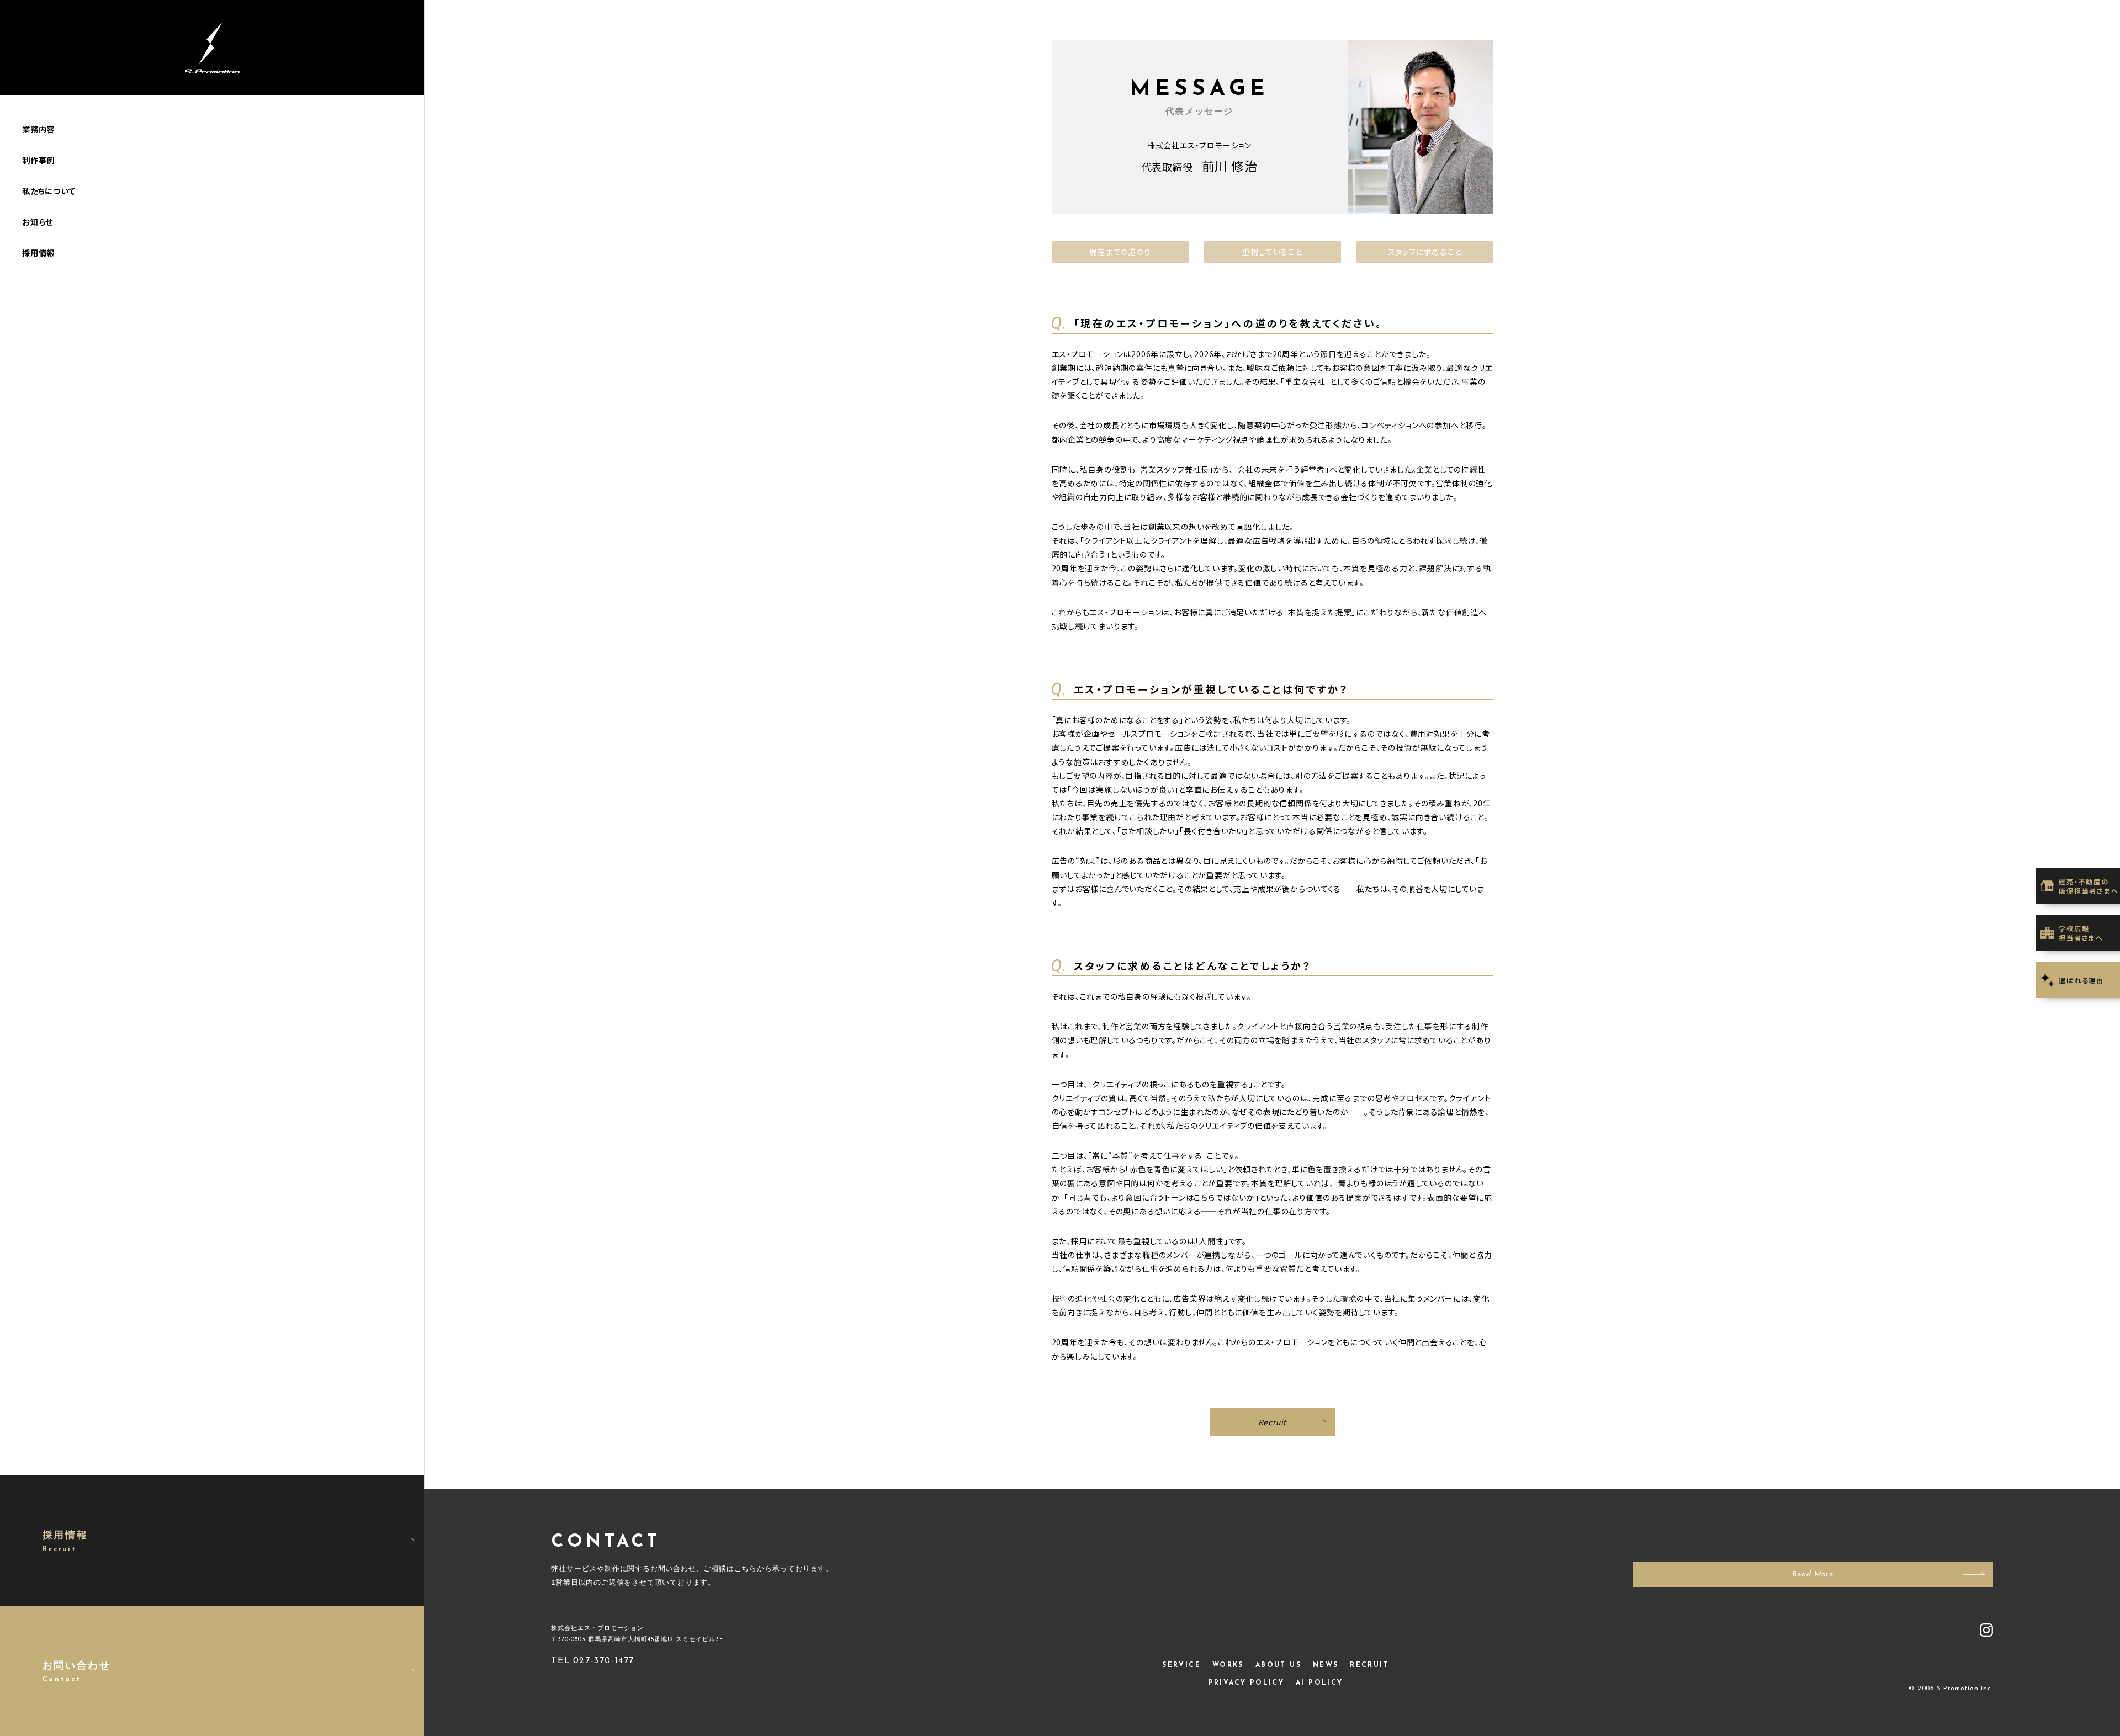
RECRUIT (1369, 1665)
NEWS (1326, 1665)
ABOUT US (1278, 1665)
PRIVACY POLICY (1247, 1683)
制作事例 (38, 160)
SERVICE (1181, 1665)
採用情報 (38, 253)
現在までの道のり (1120, 252)
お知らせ (38, 222)
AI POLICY (1319, 1683)
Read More (1813, 1575)
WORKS (1228, 1665)
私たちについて (49, 191)
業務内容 (38, 129)
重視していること (1272, 252)
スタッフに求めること (1425, 252)
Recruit (1273, 1422)
